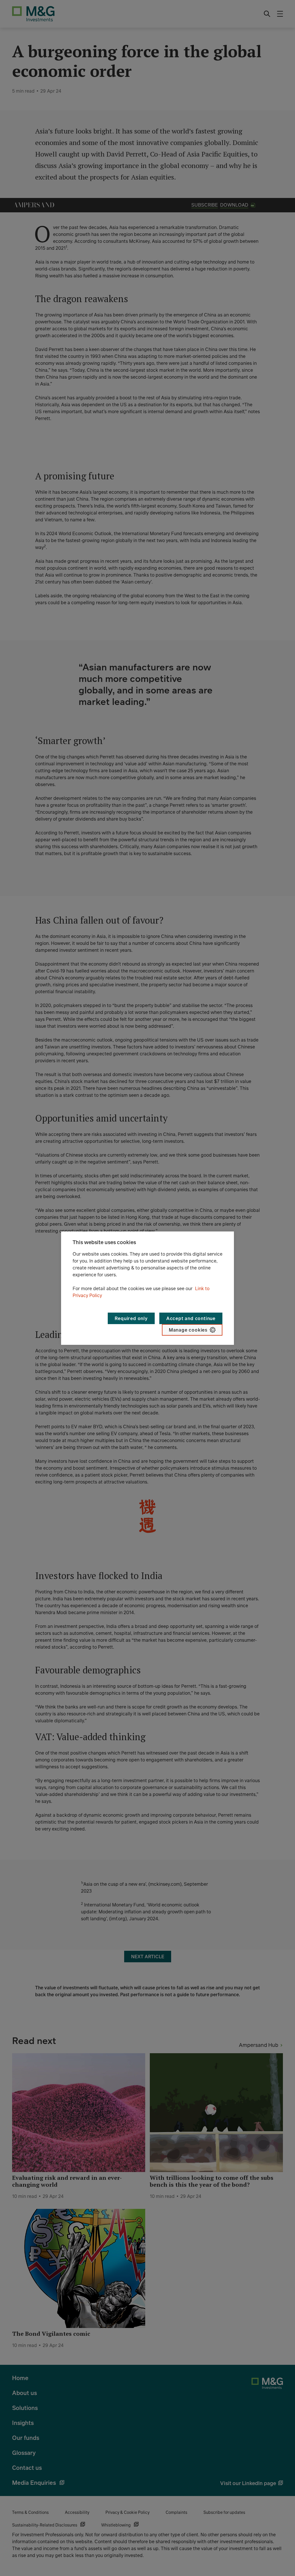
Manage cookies (188, 1330)
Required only (131, 1318)
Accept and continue (191, 1318)
